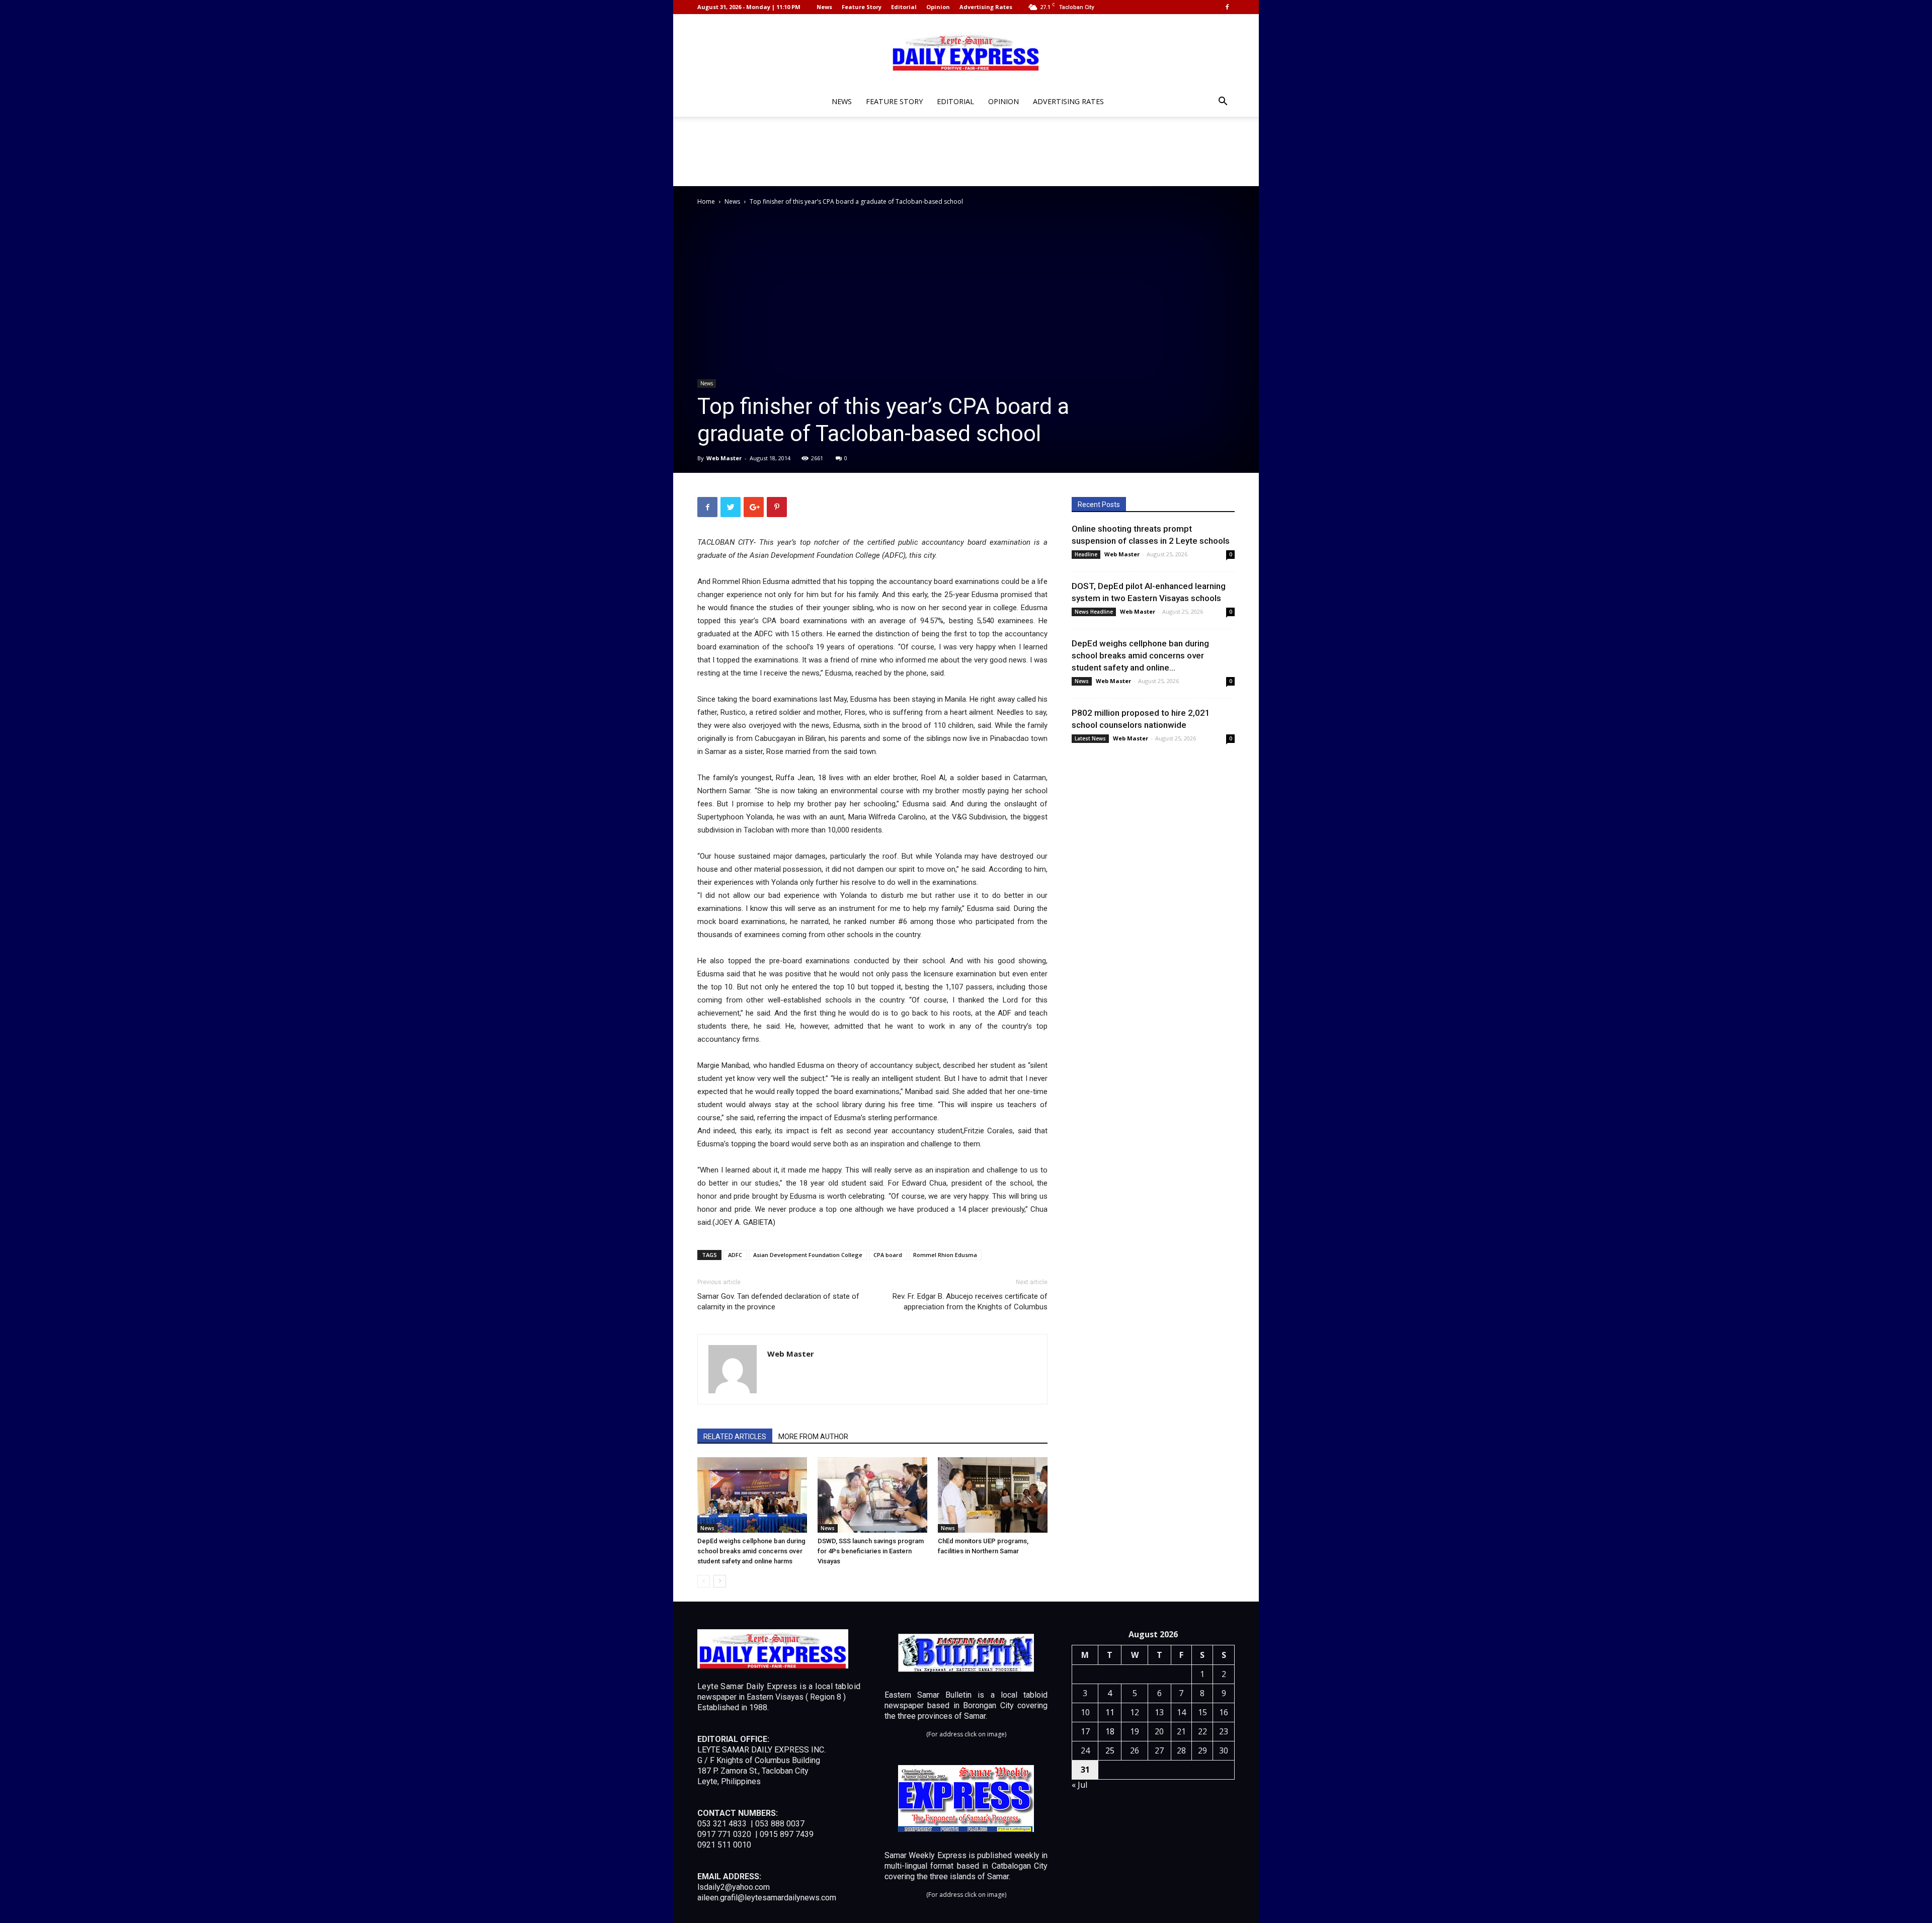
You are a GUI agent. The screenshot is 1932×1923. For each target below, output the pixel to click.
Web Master (724, 458)
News (824, 7)
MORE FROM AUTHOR (813, 1437)
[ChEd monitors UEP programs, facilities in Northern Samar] (993, 1495)
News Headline (1094, 612)
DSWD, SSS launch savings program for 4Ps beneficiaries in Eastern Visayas (871, 1551)
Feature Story (862, 7)
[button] (1223, 102)
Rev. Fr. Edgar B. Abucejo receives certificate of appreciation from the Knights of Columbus (970, 1302)
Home (706, 201)
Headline (1086, 554)
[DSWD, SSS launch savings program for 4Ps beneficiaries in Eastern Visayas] (872, 1495)
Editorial (904, 7)
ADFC (735, 1255)
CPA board (888, 1255)
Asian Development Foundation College (808, 1255)
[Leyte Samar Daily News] (966, 52)
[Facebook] (1227, 7)
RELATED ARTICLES (735, 1437)
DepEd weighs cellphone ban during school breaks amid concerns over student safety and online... (1140, 655)
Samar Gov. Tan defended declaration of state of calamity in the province (778, 1302)
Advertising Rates (986, 7)
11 (1110, 1712)
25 (1110, 1750)
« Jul (1079, 1785)
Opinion (938, 7)
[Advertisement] (966, 151)
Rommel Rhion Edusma (945, 1255)
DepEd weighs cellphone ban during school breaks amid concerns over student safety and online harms (751, 1551)
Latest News (1090, 738)
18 (1110, 1731)
